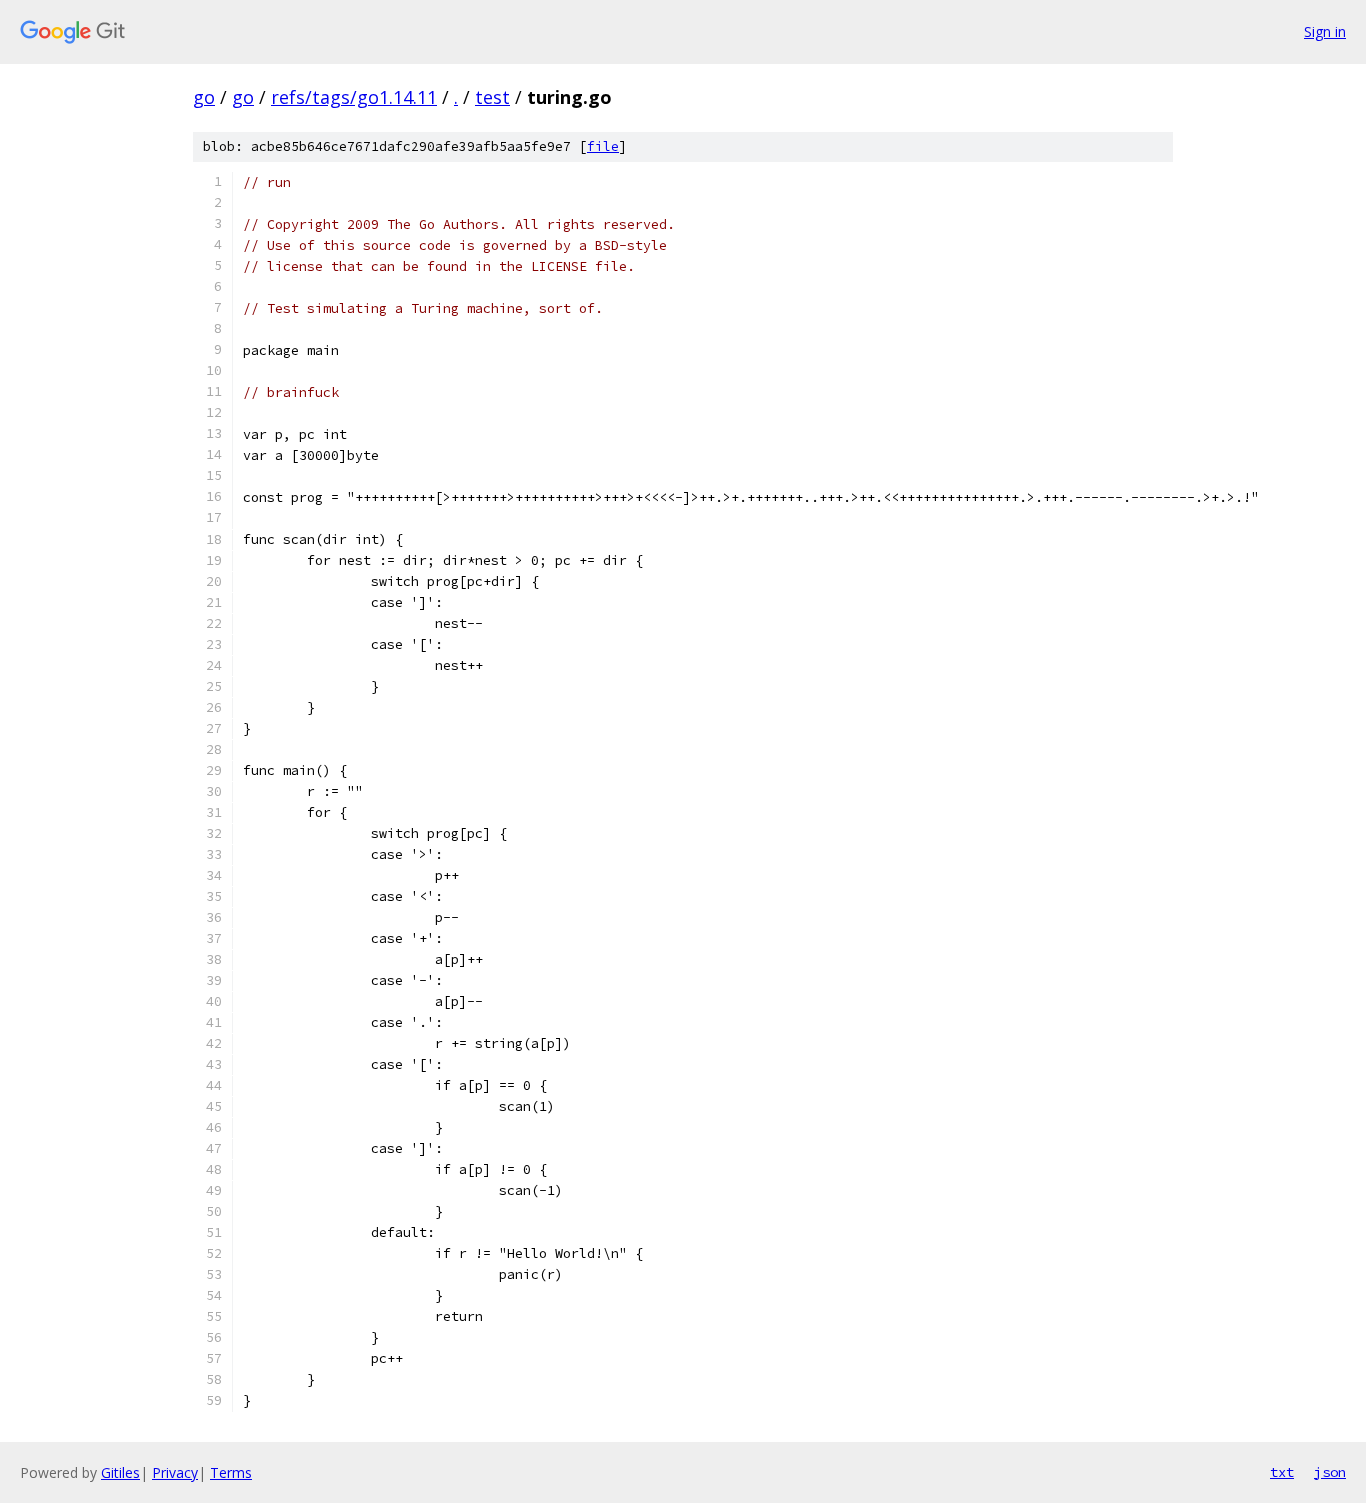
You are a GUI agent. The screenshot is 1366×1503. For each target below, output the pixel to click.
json (1330, 1472)
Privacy (175, 1472)
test (492, 97)
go (204, 97)
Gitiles (120, 1472)
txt (1282, 1472)
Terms (231, 1472)
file (603, 146)
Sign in (1325, 31)
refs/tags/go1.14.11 (354, 97)
